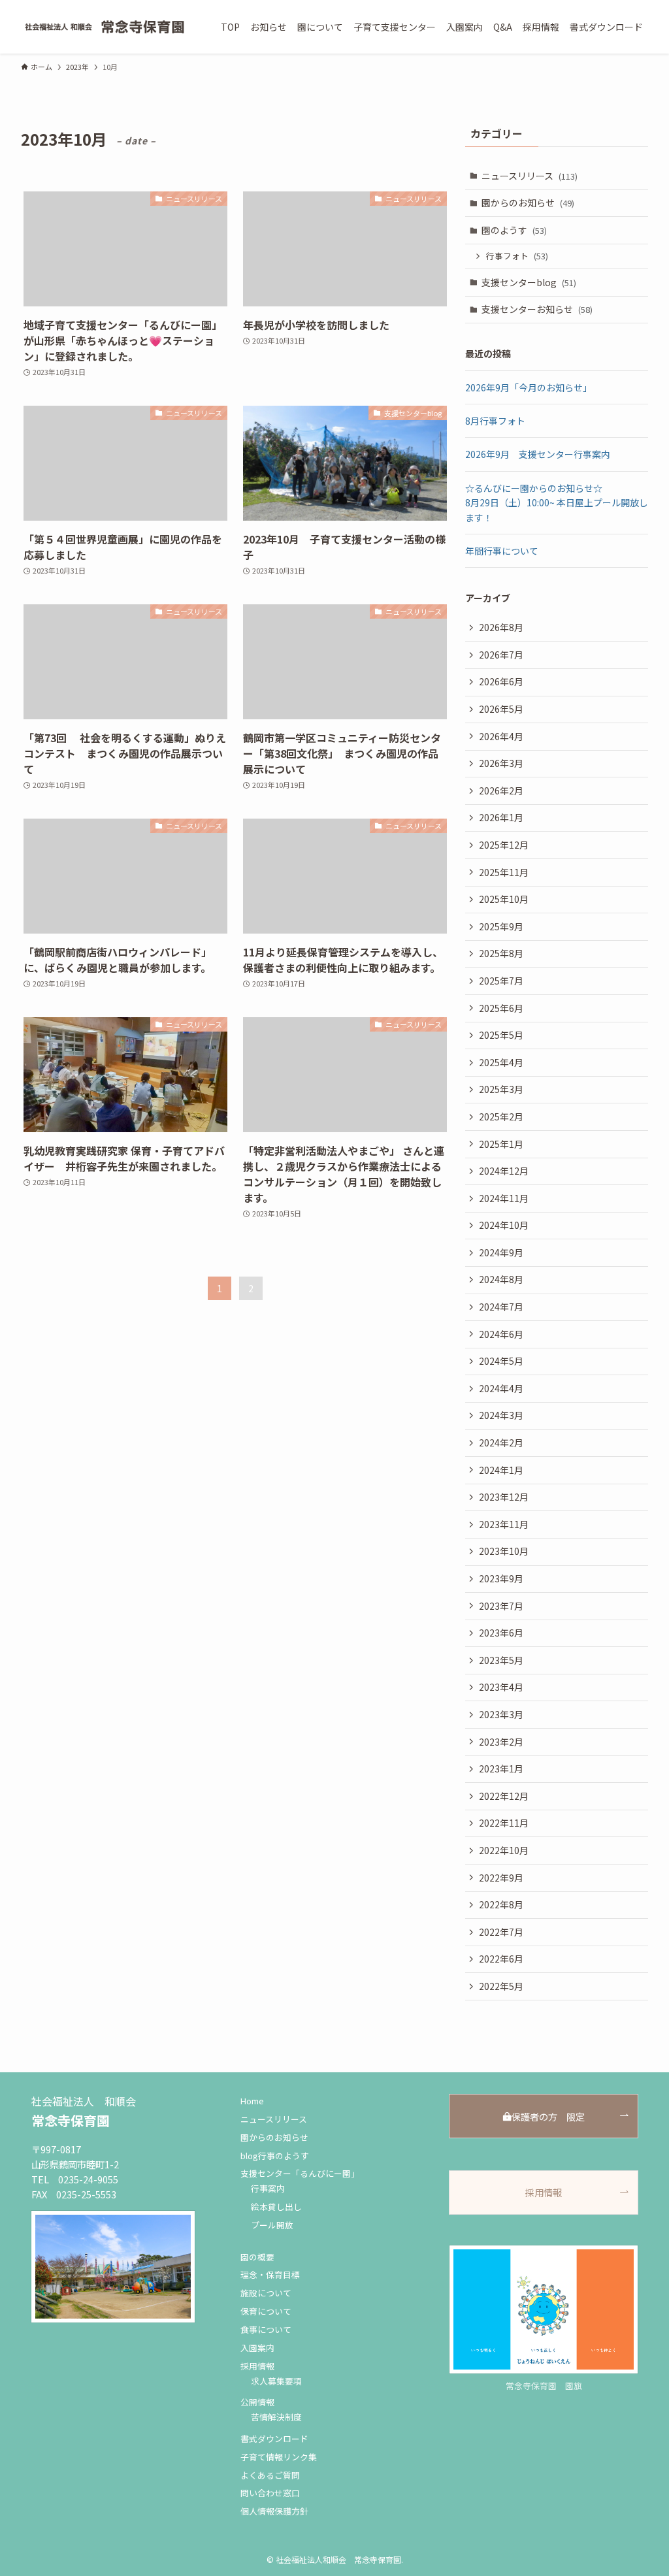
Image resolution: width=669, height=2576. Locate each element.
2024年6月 (501, 1334)
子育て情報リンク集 (279, 2457)
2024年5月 (501, 1361)
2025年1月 (501, 1144)
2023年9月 (501, 1578)
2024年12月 (504, 1171)
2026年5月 (501, 709)
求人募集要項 (276, 2381)
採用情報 (257, 2366)
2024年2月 (501, 1443)
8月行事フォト (495, 421)
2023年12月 (504, 1497)
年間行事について (502, 551)
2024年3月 (501, 1415)
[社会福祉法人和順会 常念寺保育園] (105, 27)
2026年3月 (501, 763)
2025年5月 (501, 1035)
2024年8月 (501, 1279)
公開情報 (257, 2402)
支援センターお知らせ (537, 309)
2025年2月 (501, 1117)
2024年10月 (504, 1225)
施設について (266, 2293)
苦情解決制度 (276, 2417)
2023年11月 (504, 1524)
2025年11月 (504, 872)
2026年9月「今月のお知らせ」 (529, 387)
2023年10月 (504, 1551)
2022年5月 (501, 1986)
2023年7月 (501, 1606)
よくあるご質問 (270, 2475)
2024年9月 (501, 1252)
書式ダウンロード (274, 2438)
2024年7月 (501, 1307)
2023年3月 (501, 1714)
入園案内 (257, 2348)
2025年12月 (504, 845)
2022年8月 (501, 1904)
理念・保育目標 (270, 2274)
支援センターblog (529, 282)
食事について (266, 2329)
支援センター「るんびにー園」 (300, 2173)
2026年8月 (501, 627)
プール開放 (272, 2225)
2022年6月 (501, 1959)
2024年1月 (501, 1470)
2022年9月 (501, 1878)
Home (252, 2101)
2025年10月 (504, 899)
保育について (266, 2311)
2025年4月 (501, 1062)
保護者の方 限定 (548, 2116)
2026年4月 (501, 736)
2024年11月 (504, 1198)
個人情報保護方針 (274, 2511)
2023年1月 (501, 1769)
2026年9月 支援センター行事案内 (538, 454)
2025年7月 (501, 981)
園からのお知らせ (528, 203)
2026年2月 (501, 791)
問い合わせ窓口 (270, 2493)
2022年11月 (504, 1823)
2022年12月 (504, 1796)
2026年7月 (501, 655)
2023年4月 (501, 1687)
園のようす (514, 230)
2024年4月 (501, 1388)
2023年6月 (501, 1633)
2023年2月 (501, 1742)
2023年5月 (501, 1660)
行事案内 (268, 2188)
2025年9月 (501, 926)
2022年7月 (501, 1932)
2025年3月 (501, 1089)
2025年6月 (501, 1008)
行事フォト (517, 256)
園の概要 (257, 2257)
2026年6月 (501, 681)
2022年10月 (504, 1850)
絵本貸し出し (276, 2207)
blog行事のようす (275, 2156)
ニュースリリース (530, 176)
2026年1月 (501, 817)
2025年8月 (501, 953)
